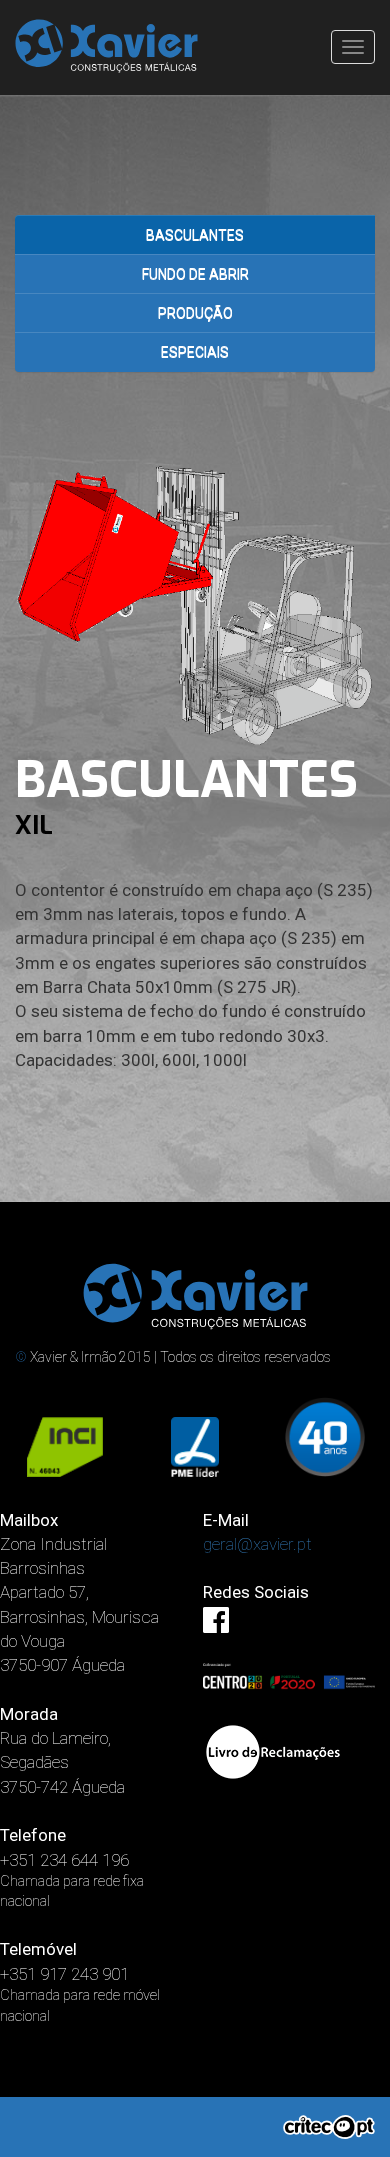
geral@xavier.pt (257, 1544)
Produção (195, 313)
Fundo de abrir (195, 274)
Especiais (195, 352)
